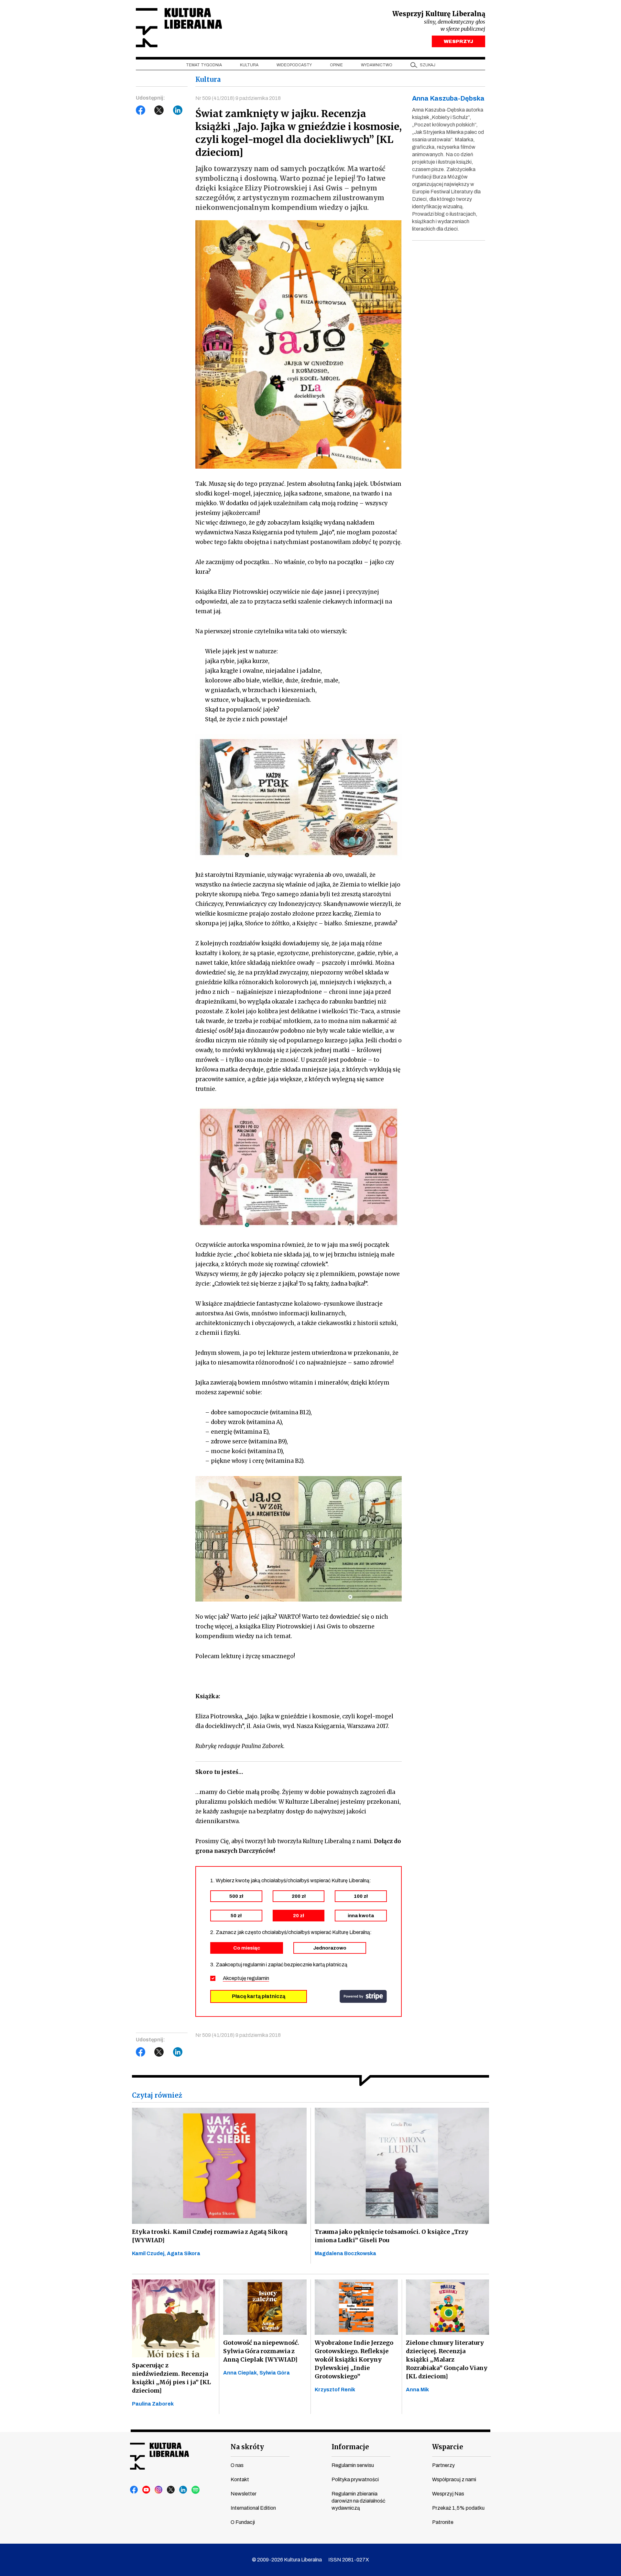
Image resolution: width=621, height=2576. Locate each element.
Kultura (249, 65)
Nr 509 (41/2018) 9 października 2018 (238, 98)
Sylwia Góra (275, 2373)
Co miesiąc (247, 1948)
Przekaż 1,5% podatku (458, 2508)
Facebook (141, 110)
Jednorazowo (330, 1948)
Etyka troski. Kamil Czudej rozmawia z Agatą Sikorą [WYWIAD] (210, 2236)
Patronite (443, 2522)
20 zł (299, 1916)
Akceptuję (246, 1978)
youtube (147, 2490)
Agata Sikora (184, 2253)
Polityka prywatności (355, 2479)
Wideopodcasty (294, 65)
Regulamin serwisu (353, 2465)
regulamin (258, 1978)
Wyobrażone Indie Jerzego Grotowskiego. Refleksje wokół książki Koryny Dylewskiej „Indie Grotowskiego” (354, 2359)
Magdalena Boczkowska (345, 2253)
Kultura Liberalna (179, 28)
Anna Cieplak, (241, 2373)
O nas (237, 2465)
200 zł (299, 1896)
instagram (159, 2490)
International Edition (253, 2508)
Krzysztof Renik (335, 2390)
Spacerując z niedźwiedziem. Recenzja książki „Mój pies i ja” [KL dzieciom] (171, 2378)
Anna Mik (417, 2390)
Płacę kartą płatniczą (259, 1996)
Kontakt (240, 2479)
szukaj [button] (428, 65)
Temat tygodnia (204, 65)
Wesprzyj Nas (448, 2494)
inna (361, 1916)
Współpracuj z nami (454, 2479)
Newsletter (244, 2494)
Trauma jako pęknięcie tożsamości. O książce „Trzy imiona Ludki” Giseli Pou (392, 2236)
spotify (196, 2490)
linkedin (183, 2490)
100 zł (361, 1896)
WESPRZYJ (458, 41)
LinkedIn (178, 110)
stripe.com (363, 1996)
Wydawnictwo (377, 65)
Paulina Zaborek (153, 2404)
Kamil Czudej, (149, 2253)
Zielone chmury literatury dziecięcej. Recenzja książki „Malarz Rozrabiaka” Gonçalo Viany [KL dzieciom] (447, 2359)
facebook (134, 2490)
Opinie (336, 65)
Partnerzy (443, 2465)
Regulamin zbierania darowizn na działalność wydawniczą (358, 2501)
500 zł (236, 1896)
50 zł (236, 1916)
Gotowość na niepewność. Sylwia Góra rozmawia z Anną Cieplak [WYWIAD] (261, 2351)
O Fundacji (243, 2522)
